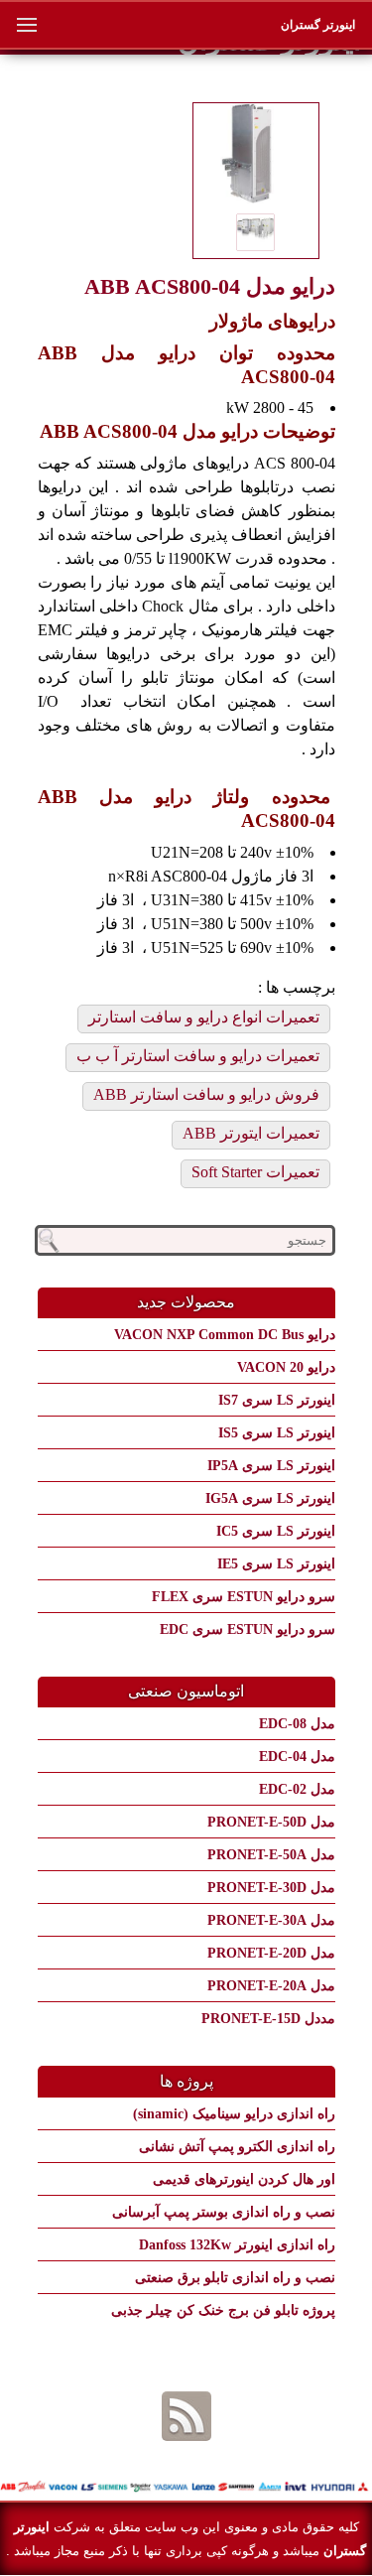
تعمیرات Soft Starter (255, 1172)
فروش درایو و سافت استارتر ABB (206, 1094)
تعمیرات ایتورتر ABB (251, 1133)
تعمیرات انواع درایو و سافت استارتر (204, 1017)
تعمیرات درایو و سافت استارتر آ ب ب (198, 1056)
